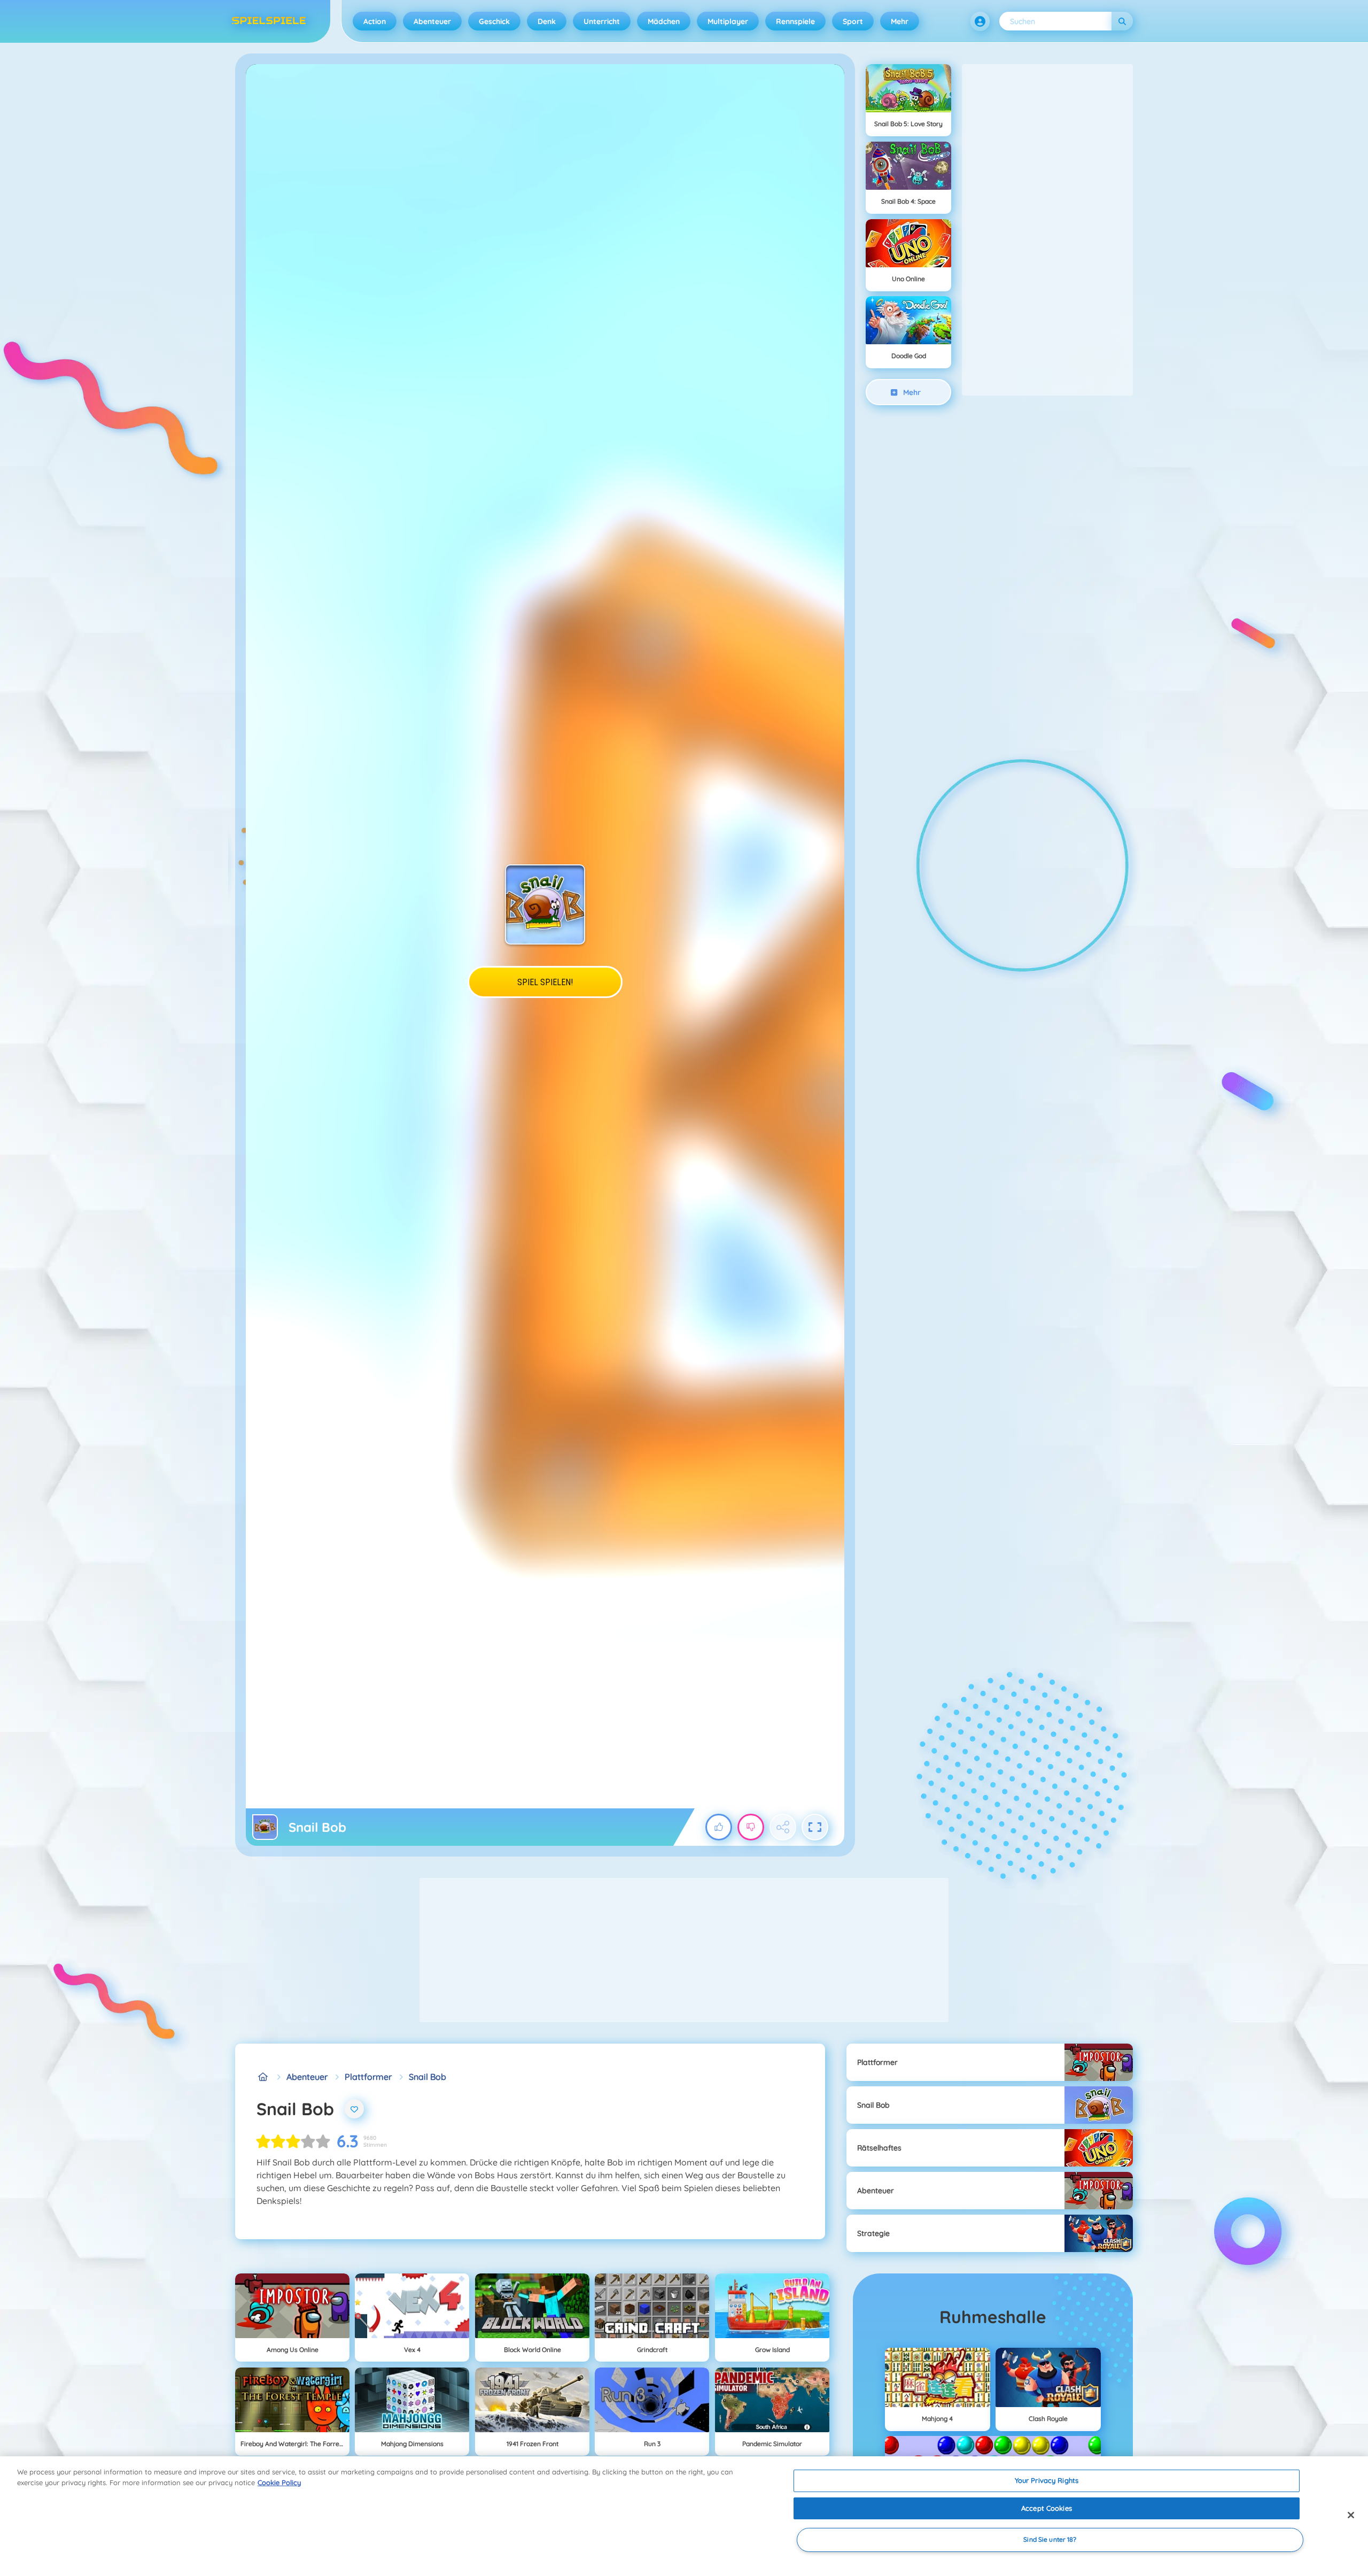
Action (375, 21)
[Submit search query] (1122, 21)
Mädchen (664, 21)
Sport (853, 21)
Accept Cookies (1047, 2508)
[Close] (1351, 2515)
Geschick (494, 21)
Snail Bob (428, 2077)
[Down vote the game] (751, 1827)
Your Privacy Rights (1047, 2480)
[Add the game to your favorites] (354, 2109)
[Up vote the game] (719, 1827)
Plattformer (368, 2077)
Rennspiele (795, 21)
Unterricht (602, 21)
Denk (547, 21)
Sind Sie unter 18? (1050, 2540)
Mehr (900, 21)
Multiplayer (728, 21)
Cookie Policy (279, 2482)
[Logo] (269, 21)
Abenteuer (432, 21)
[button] (980, 21)
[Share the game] (783, 1827)
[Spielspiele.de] (263, 2077)
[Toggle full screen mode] (815, 1827)
